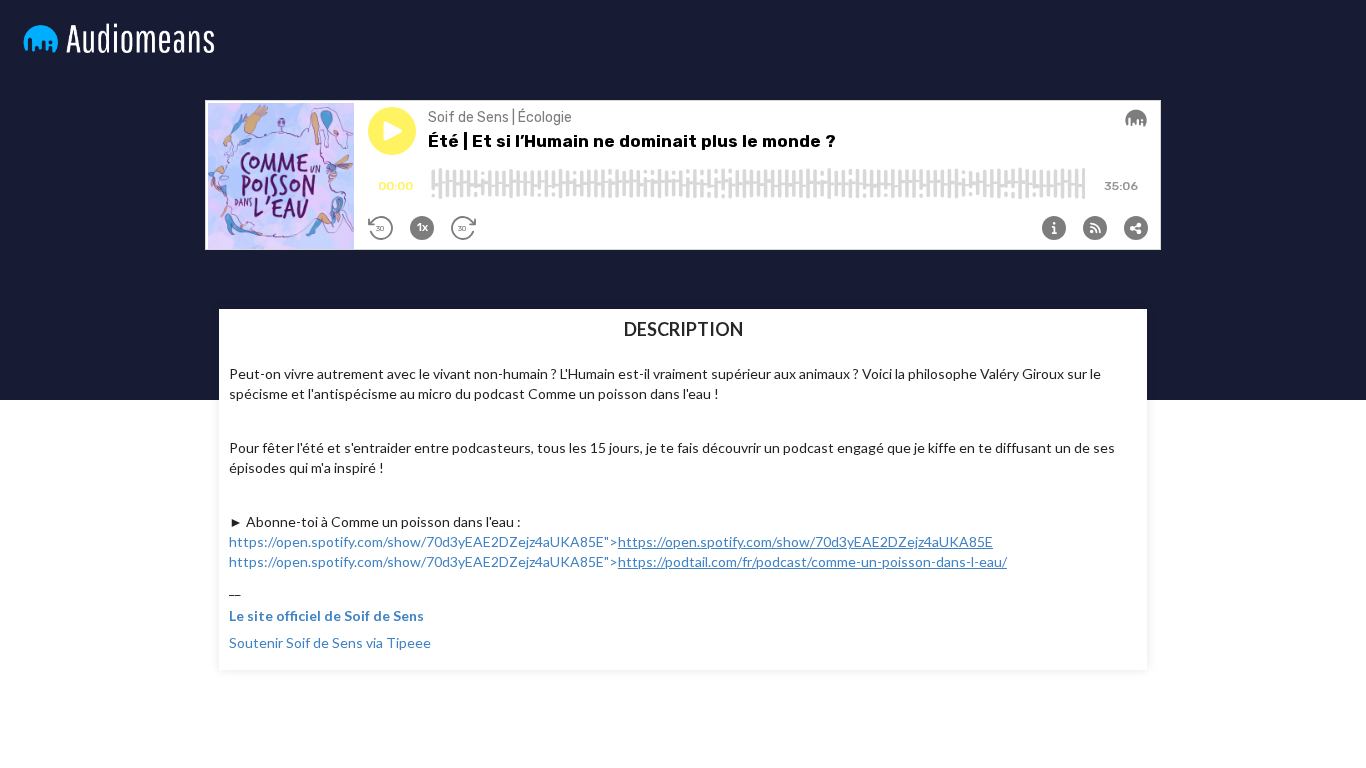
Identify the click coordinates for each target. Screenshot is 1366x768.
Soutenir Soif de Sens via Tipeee (330, 642)
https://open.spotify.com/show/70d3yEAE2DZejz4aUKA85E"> (611, 541)
